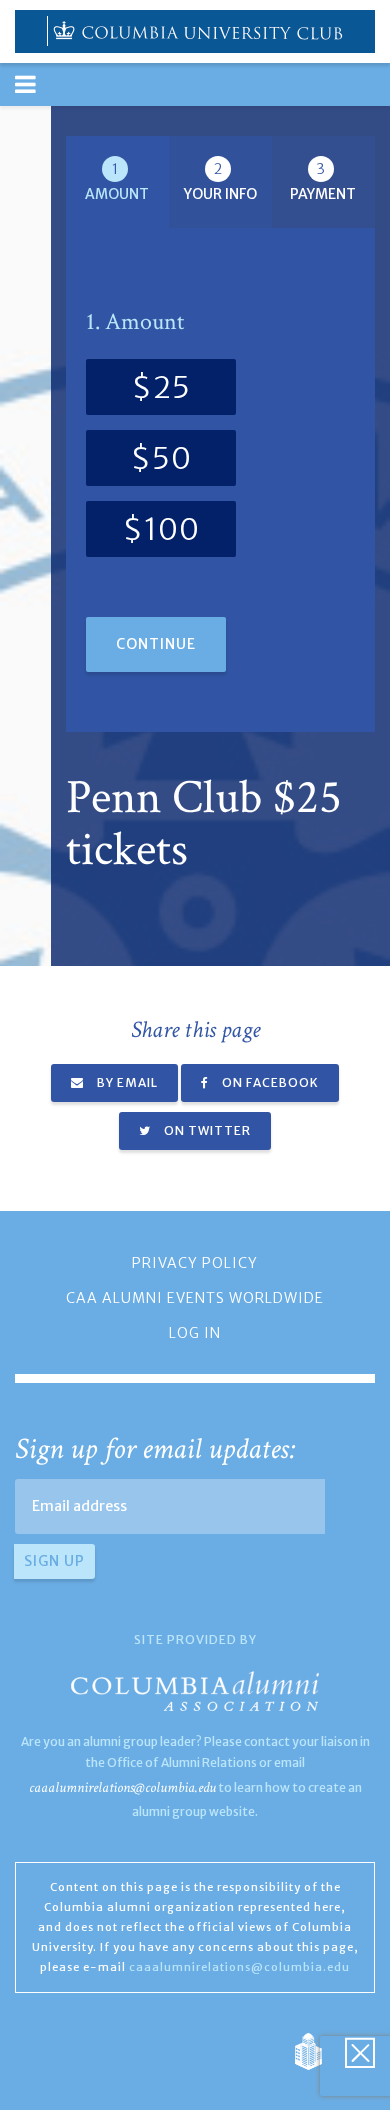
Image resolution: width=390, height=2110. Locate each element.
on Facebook (269, 1082)
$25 (161, 387)
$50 (161, 458)
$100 (161, 529)
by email (126, 1082)
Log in (195, 1333)
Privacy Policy (195, 1263)
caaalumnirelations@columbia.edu (122, 1787)
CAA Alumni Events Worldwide (195, 1298)
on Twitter (206, 1130)
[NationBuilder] (318, 2051)
